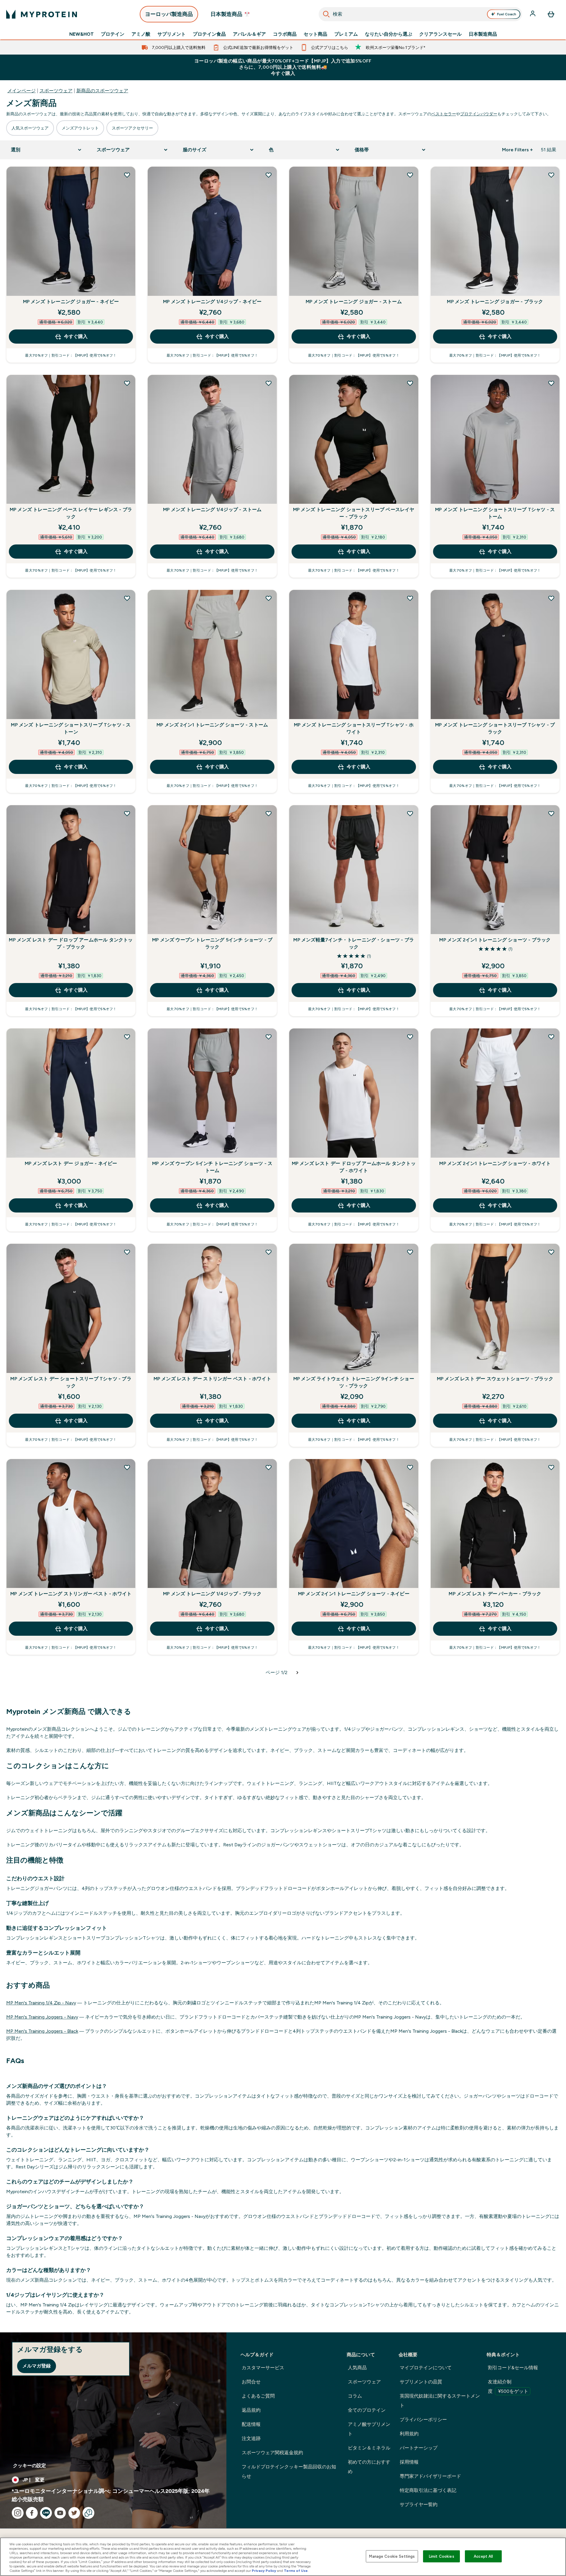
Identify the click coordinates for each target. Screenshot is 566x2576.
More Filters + (517, 150)
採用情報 (409, 2462)
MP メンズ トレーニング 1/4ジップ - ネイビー (212, 302)
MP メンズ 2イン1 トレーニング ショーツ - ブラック (495, 940)
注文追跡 (251, 2438)
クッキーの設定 (29, 2466)
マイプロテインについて (426, 2368)
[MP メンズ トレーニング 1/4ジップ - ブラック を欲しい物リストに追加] (269, 1467)
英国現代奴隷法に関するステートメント (440, 2401)
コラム (355, 2396)
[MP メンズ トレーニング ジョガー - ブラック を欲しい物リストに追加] (551, 175)
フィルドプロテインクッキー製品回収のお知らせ (289, 2471)
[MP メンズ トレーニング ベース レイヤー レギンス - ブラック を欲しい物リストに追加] (127, 383)
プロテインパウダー (479, 114)
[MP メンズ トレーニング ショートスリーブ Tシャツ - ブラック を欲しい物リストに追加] (551, 598)
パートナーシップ (419, 2448)
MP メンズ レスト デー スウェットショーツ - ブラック (495, 1379)
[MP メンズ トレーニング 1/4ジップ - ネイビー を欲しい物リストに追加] (269, 175)
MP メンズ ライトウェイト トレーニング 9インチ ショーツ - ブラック (354, 1382)
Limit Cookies (442, 2556)
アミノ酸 (141, 34)
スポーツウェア (56, 91)
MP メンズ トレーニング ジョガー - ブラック (495, 302)
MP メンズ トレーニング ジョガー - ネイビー (71, 302)
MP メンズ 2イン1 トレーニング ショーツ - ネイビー (354, 1594)
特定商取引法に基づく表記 (428, 2490)
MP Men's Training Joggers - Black (42, 2031)
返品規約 (251, 2410)
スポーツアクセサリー (132, 128)
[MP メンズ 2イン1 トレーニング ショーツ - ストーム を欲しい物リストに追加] (269, 598)
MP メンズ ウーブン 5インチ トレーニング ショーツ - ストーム (212, 1167)
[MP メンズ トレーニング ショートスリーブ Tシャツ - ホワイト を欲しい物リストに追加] (410, 598)
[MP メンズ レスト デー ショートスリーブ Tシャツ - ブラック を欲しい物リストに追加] (127, 1252)
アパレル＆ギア (249, 34)
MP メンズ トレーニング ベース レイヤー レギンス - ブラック (71, 513)
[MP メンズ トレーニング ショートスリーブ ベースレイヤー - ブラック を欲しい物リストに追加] (410, 383)
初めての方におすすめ (369, 2467)
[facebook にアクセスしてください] (32, 2513)
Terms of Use (296, 2571)
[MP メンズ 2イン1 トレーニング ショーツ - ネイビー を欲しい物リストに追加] (410, 1467)
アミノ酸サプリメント (369, 2429)
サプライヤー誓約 (419, 2504)
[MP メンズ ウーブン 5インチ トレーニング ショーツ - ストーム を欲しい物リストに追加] (269, 1037)
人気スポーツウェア (30, 128)
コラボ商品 (285, 34)
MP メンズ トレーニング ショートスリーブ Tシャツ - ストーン (71, 728)
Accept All (483, 2556)
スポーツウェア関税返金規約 (272, 2453)
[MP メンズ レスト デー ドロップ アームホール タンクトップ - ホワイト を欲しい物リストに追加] (410, 1037)
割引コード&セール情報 (513, 2368)
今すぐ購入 (76, 336)
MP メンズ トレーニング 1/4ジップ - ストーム (212, 510)
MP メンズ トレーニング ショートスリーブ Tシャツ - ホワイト (354, 728)
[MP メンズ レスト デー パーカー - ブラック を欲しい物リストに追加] (551, 1467)
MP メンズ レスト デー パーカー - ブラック (495, 1594)
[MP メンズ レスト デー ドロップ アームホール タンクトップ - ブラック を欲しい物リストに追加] (127, 813)
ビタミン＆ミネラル (369, 2448)
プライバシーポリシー (423, 2420)
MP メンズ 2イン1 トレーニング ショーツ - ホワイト (495, 1163)
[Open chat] (88, 2513)
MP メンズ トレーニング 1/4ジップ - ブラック (212, 1594)
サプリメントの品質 (421, 2382)
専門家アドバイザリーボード (430, 2476)
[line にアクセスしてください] (46, 2513)
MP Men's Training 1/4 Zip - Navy (41, 2003)
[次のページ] (297, 1673)
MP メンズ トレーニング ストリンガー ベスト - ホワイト (71, 1594)
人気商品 (357, 2368)
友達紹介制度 (508, 2387)
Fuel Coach (507, 14)
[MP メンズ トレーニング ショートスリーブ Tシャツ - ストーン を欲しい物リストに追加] (127, 598)
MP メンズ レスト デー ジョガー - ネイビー (71, 1163)
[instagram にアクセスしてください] (18, 2513)
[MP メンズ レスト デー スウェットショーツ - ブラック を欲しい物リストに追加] (551, 1252)
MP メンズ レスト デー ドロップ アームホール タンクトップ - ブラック (71, 943)
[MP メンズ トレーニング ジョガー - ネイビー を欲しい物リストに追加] (127, 175)
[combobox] (421, 14)
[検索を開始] (326, 14)
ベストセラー (444, 114)
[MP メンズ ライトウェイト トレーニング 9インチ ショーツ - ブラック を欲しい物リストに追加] (410, 1252)
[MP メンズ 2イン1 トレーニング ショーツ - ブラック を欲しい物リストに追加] (551, 813)
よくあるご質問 (258, 2396)
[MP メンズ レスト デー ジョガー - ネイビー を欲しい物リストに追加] (127, 1037)
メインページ (22, 91)
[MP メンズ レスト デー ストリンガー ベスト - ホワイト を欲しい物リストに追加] (269, 1252)
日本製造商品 (483, 34)
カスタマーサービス (263, 2368)
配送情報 (251, 2424)
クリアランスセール (440, 34)
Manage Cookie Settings (392, 2556)
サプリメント (172, 34)
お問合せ (251, 2382)
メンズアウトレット (80, 128)
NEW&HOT (82, 34)
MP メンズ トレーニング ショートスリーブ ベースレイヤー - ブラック (354, 513)
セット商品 (315, 34)
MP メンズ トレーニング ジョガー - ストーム (354, 302)
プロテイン (113, 34)
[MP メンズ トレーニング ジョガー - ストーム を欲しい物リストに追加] (410, 175)
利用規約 (409, 2434)
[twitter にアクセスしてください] (74, 2513)
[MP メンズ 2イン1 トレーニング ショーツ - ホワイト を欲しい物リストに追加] (551, 1037)
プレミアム (346, 34)
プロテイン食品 (209, 34)
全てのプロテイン (367, 2410)
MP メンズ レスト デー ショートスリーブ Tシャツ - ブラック (71, 1382)
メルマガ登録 (37, 2366)
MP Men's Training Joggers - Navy (42, 2017)
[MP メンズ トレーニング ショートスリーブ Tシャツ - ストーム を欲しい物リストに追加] (551, 383)
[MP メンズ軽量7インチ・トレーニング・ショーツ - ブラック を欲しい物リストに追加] (410, 813)
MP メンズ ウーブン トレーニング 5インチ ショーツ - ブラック (212, 943)
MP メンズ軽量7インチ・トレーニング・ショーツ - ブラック (354, 943)
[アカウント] (533, 14)
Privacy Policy (264, 2571)
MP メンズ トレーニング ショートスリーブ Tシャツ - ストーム (495, 513)
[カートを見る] (551, 14)
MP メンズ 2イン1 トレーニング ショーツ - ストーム (212, 725)
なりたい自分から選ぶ (389, 34)
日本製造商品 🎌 (230, 14)
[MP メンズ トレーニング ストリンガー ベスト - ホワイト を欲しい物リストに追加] (127, 1467)
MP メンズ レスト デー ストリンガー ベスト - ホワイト (212, 1379)
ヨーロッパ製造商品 (169, 14)
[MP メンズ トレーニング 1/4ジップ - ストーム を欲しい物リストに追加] (269, 383)
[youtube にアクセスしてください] (60, 2513)
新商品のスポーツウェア (102, 91)
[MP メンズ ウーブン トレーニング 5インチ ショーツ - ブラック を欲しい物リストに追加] (269, 813)
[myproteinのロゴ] (42, 14)
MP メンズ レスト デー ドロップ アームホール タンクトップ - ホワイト (354, 1167)
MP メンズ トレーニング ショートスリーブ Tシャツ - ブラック (495, 728)
